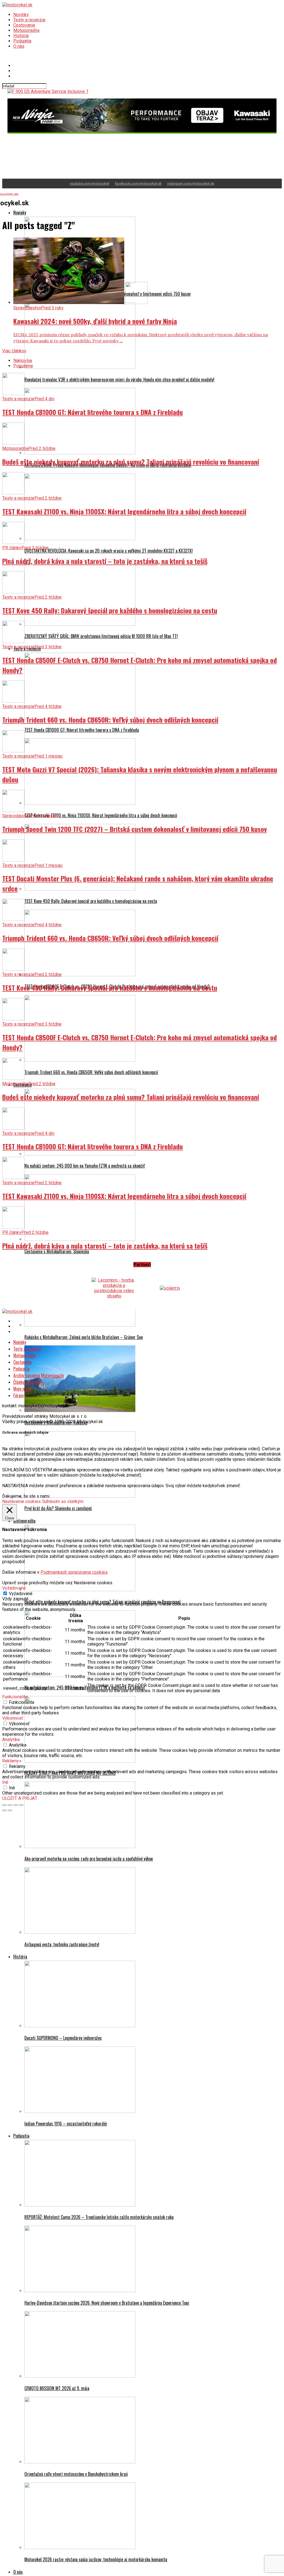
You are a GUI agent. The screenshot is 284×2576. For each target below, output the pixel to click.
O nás (19, 46)
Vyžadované (21, 1588)
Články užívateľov (28, 1377)
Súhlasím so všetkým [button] (63, 1496)
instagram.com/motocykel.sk (191, 178)
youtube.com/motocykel (90, 178)
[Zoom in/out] (21, 1800)
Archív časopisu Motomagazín (39, 1370)
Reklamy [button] (11, 1756)
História (21, 36)
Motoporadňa (26, 30)
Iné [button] (5, 1777)
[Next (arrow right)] (10, 1805)
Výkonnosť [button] (13, 1713)
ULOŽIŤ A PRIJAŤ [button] (20, 1793)
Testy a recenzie (29, 20)
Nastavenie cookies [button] (21, 1496)
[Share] (10, 1800)
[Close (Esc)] (4, 1800)
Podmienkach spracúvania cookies (74, 1567)
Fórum (19, 1390)
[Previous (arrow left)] (4, 1805)
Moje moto (22, 1383)
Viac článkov (14, 346)
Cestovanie (24, 25)
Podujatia (22, 41)
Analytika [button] (11, 1734)
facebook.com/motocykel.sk (138, 178)
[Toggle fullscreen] (16, 1800)
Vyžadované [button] (14, 1583)
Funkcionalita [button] (15, 1691)
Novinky (21, 15)
